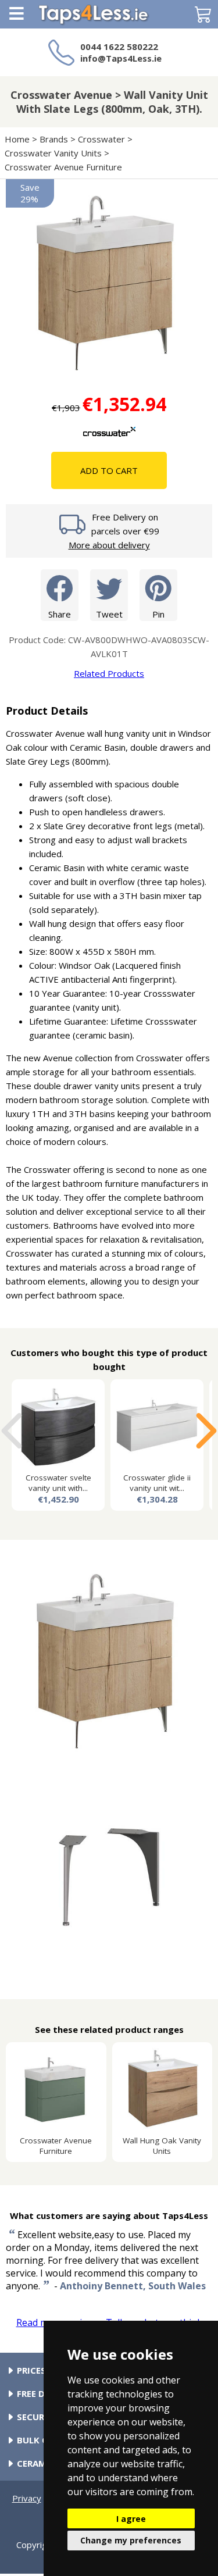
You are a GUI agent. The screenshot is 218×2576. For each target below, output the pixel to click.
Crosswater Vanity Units (53, 153)
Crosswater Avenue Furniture (63, 167)
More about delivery (109, 545)
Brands (54, 139)
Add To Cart (109, 470)
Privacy (27, 2498)
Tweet (109, 614)
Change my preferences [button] (131, 2540)
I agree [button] (131, 2519)
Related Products (109, 673)
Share (60, 614)
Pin (158, 614)
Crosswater (101, 139)
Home (17, 139)
